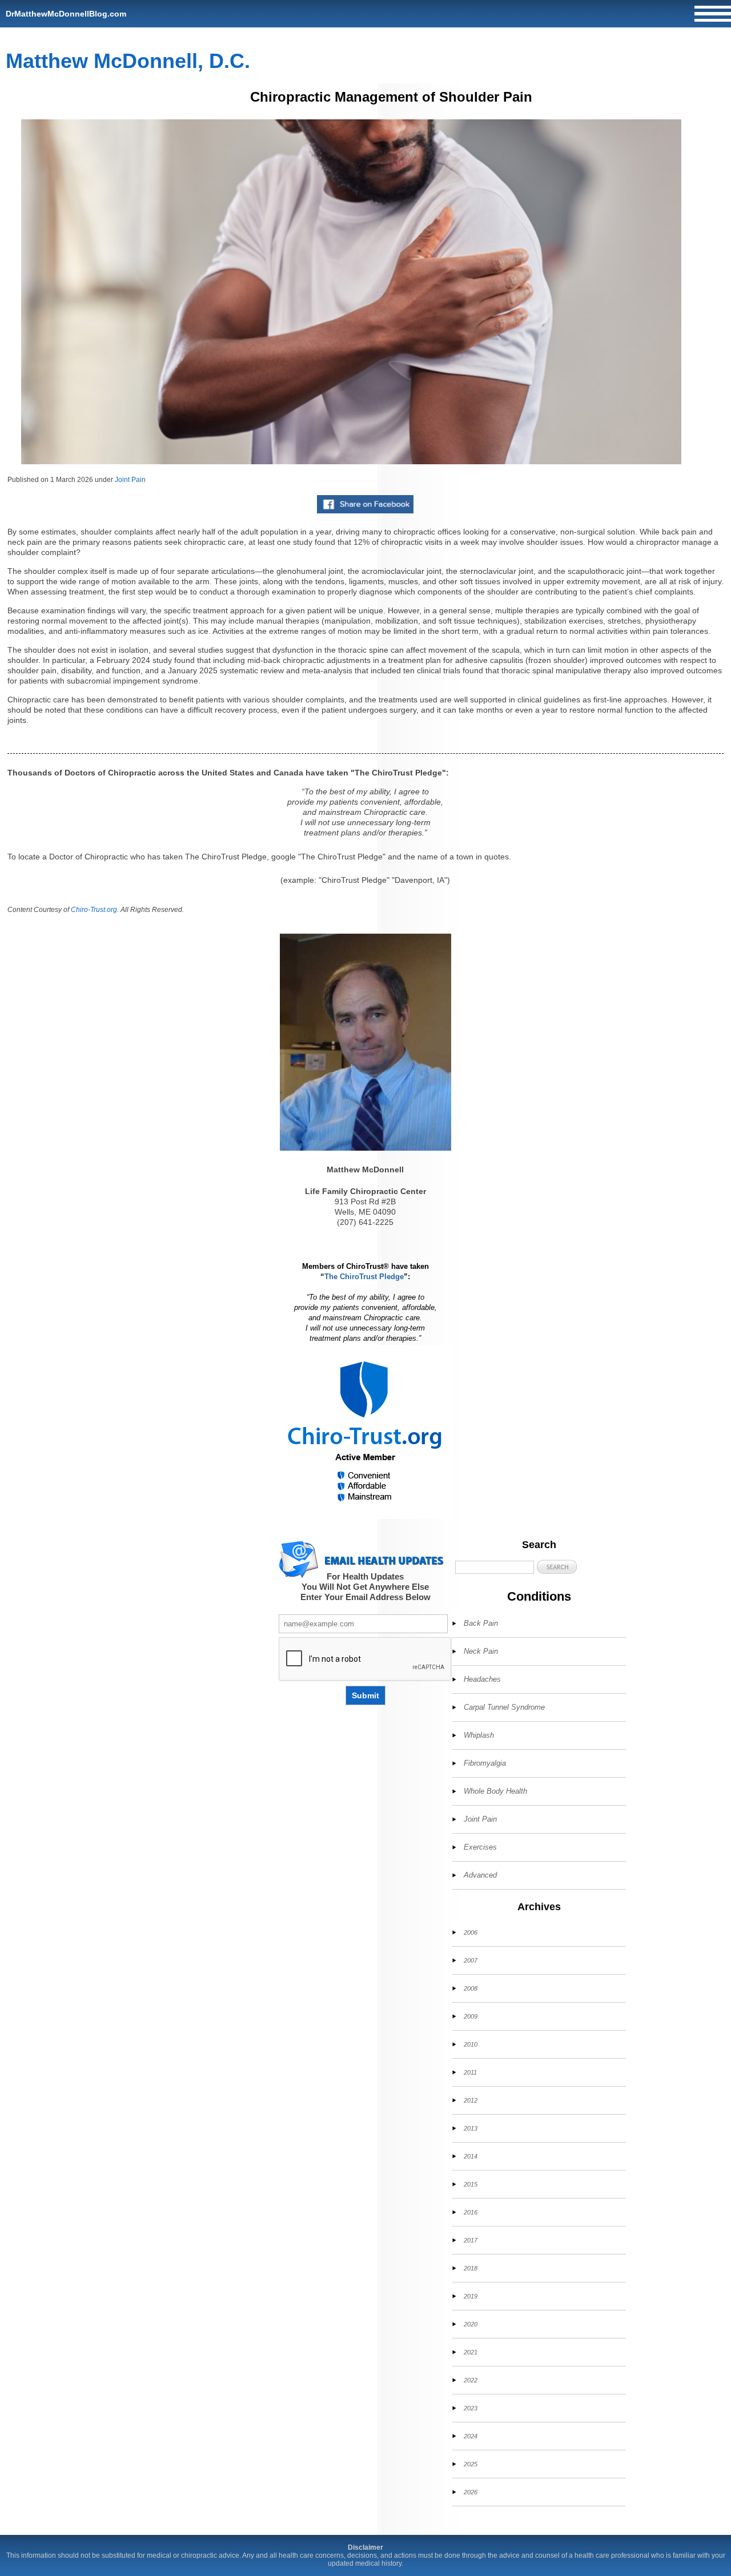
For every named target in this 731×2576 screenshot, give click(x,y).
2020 (471, 2324)
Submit (365, 1695)
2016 (471, 2212)
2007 (471, 1960)
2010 (471, 2044)
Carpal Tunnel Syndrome (504, 1707)
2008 (471, 1988)
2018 (471, 2268)
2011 (470, 2072)
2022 (471, 2380)
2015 (471, 2184)
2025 (471, 2464)
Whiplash (479, 1735)
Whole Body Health (495, 1791)
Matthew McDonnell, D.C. (128, 61)
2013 (471, 2128)
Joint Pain (130, 480)
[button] (557, 1567)
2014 (471, 2156)
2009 (471, 2016)
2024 (471, 2436)
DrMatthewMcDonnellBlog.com (66, 14)
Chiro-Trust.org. (95, 910)
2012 (471, 2100)
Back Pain (481, 1623)
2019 (471, 2296)
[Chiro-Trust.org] (365, 1432)
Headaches (482, 1679)
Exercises (480, 1847)
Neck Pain (481, 1651)
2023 (471, 2408)
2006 (471, 1932)
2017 (471, 2240)
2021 (471, 2352)
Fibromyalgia (485, 1763)
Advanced (480, 1875)
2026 (471, 2492)
